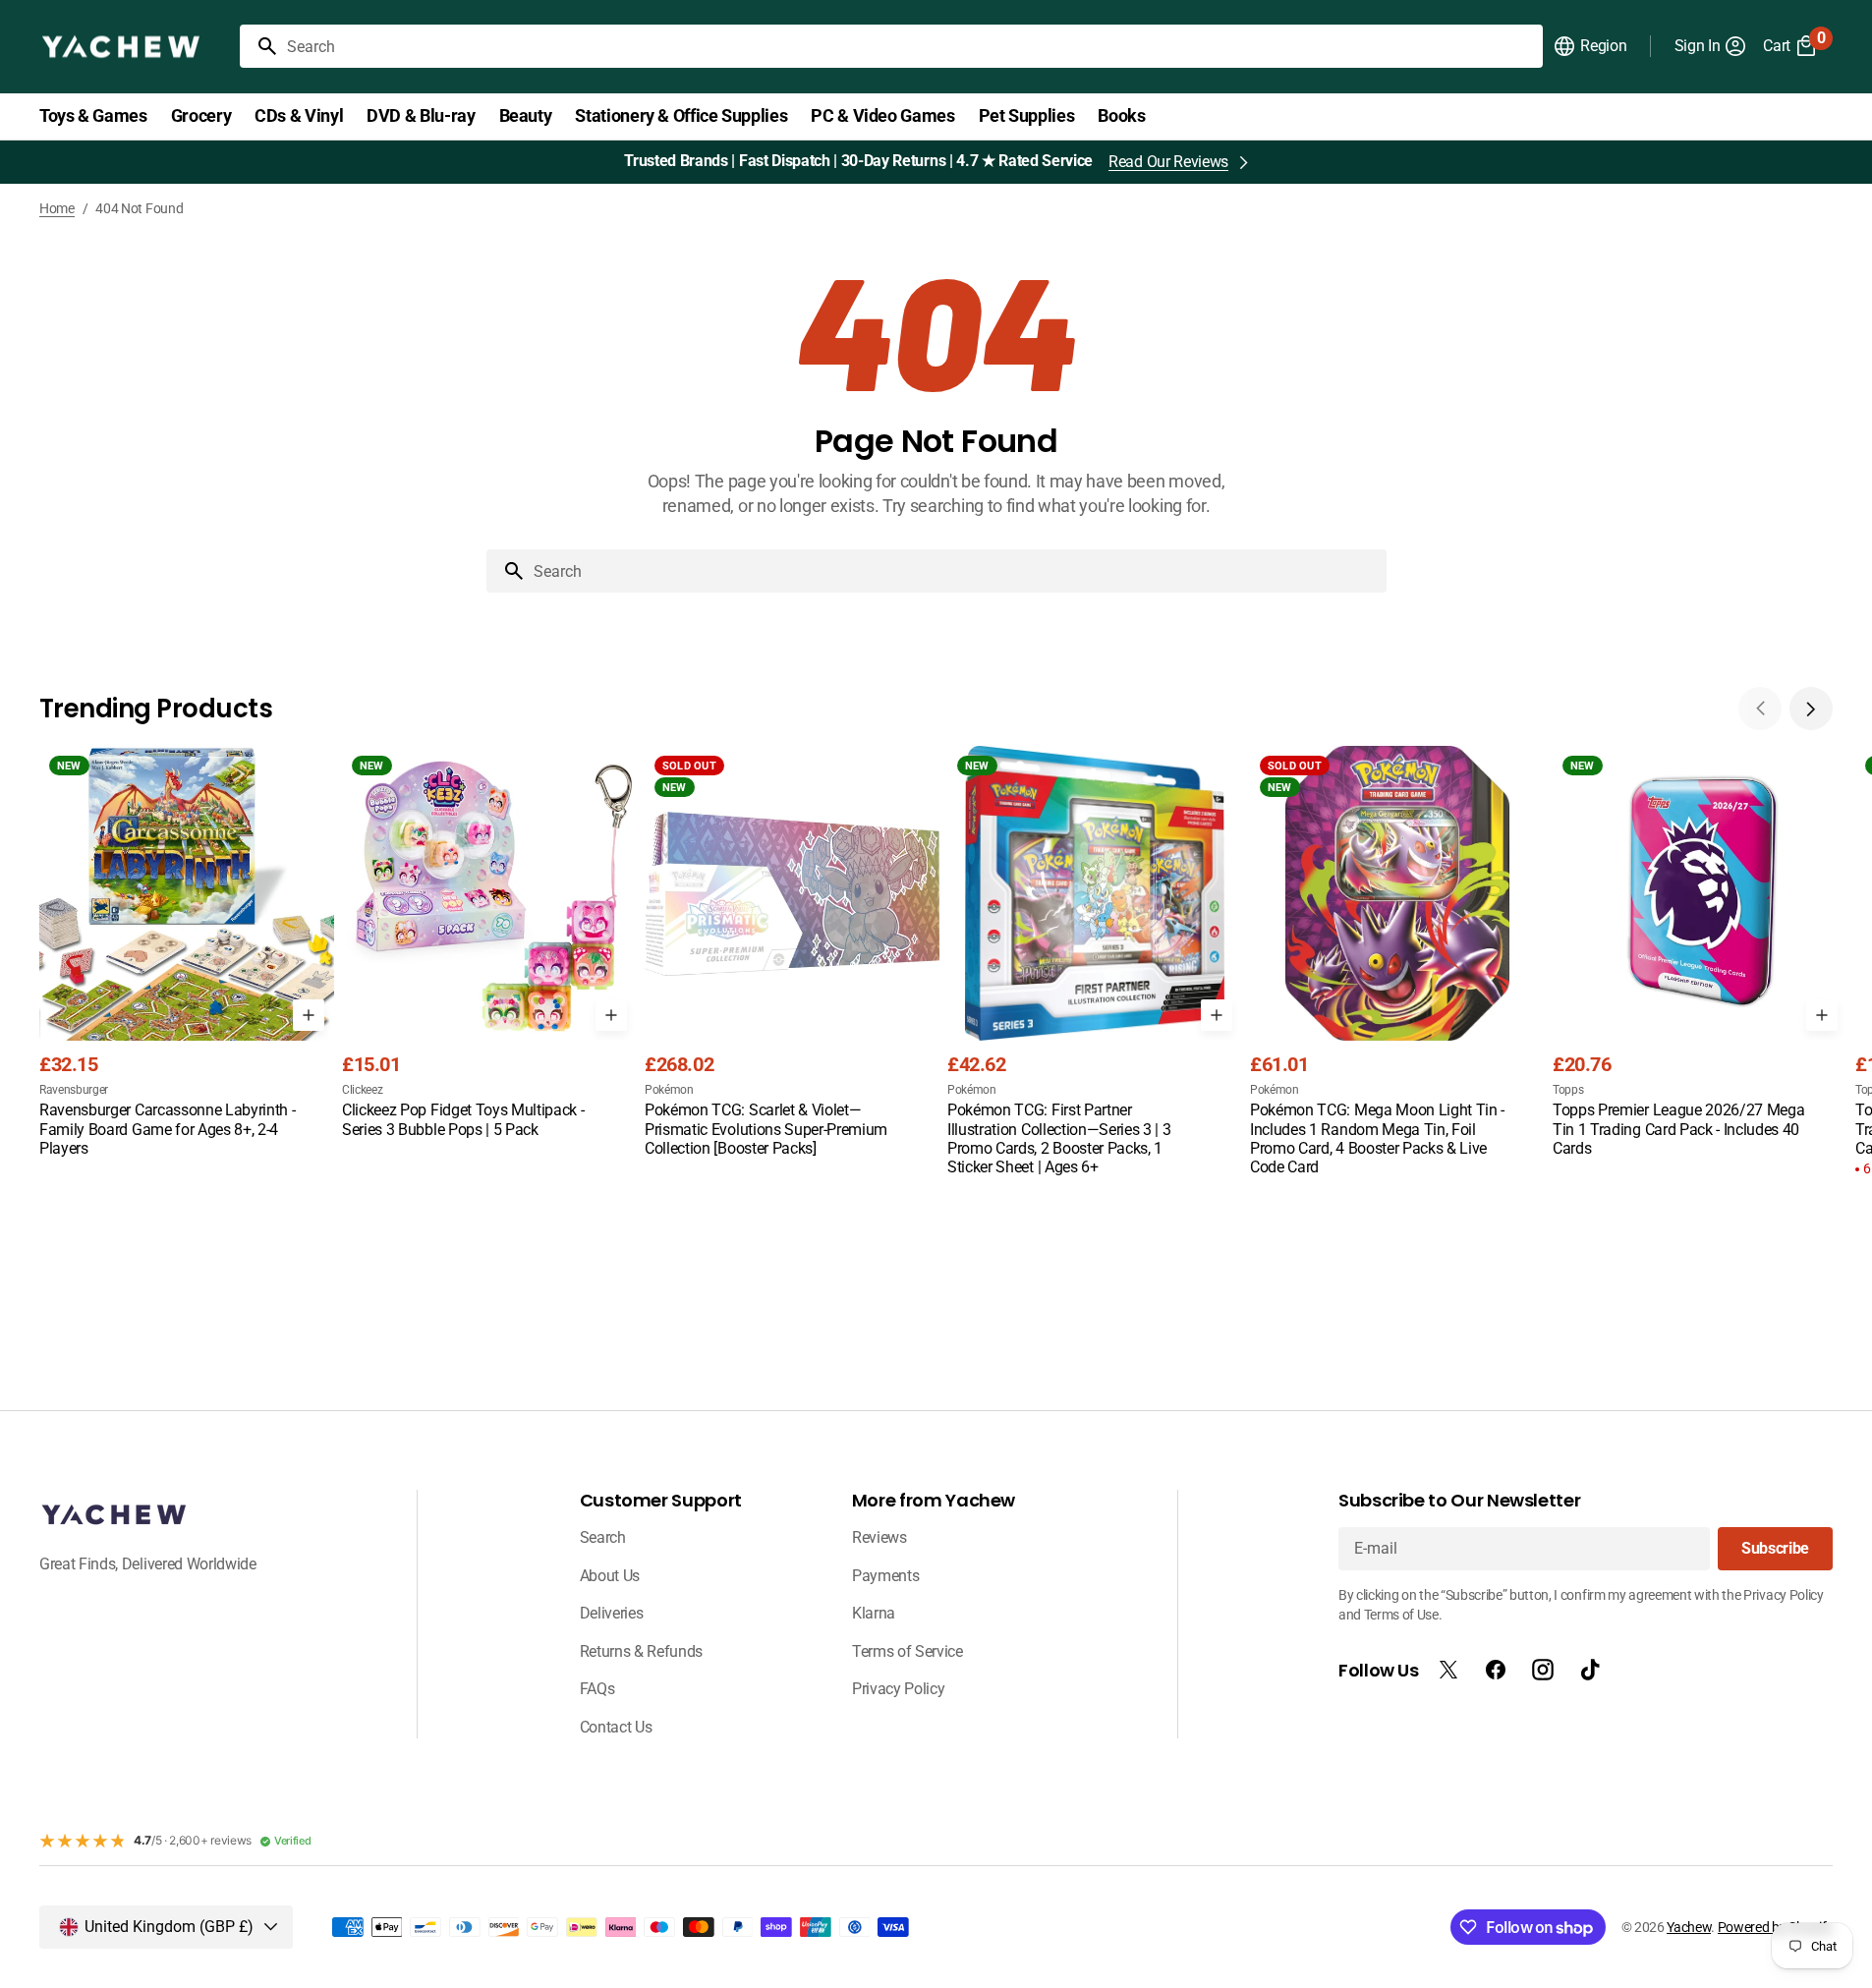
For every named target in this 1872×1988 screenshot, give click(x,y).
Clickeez (362, 1090)
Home (57, 208)
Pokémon (669, 1090)
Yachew (1689, 1927)
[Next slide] (1811, 709)
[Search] (259, 46)
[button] (1589, 46)
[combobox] (911, 46)
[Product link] (187, 953)
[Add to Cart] (309, 1015)
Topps (1568, 1090)
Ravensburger (74, 1090)
